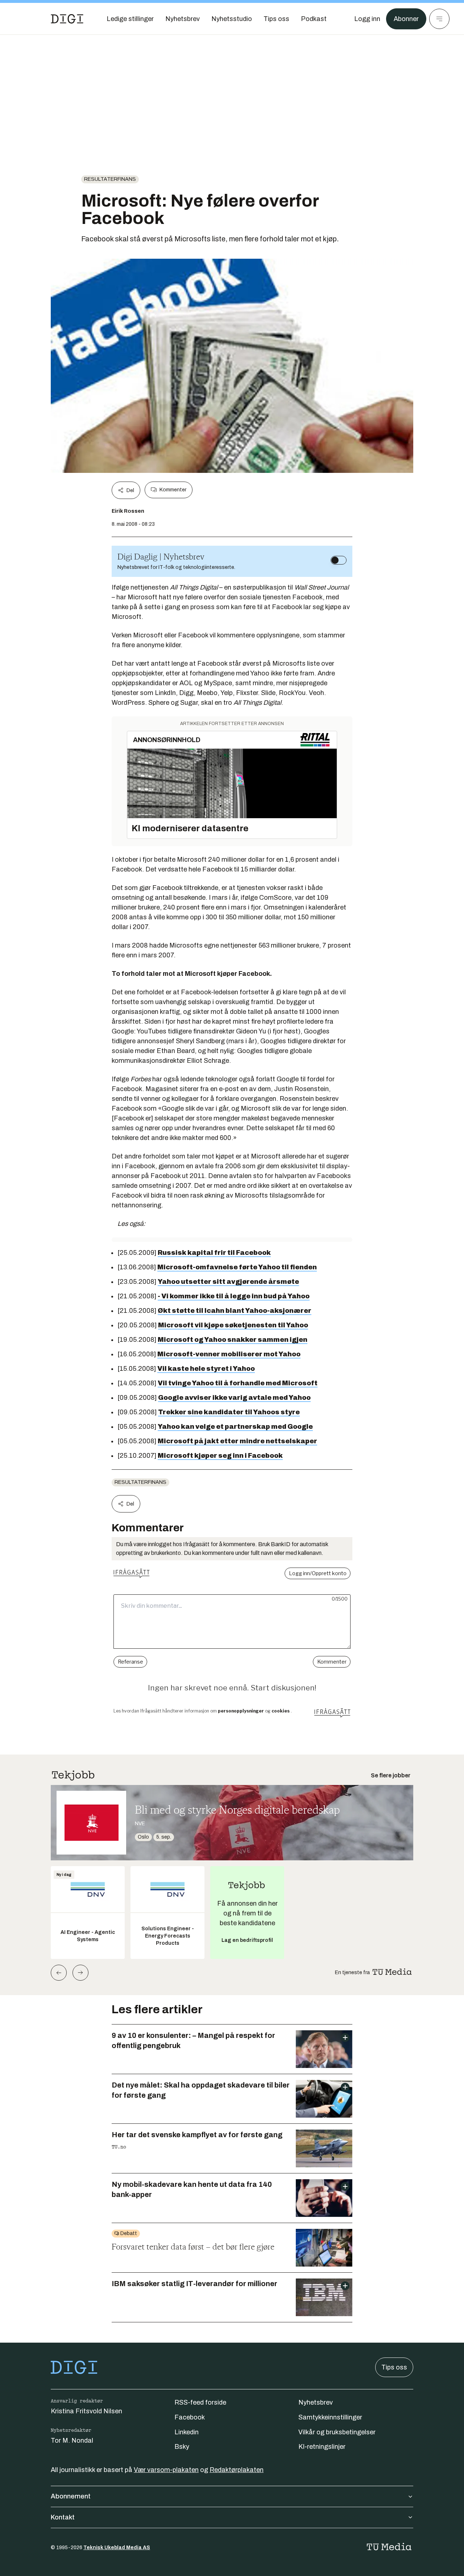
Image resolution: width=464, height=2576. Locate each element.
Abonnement (71, 2496)
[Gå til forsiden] (67, 19)
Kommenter (173, 490)
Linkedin (187, 2432)
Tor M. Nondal (72, 2440)
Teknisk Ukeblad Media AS (117, 2548)
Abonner (406, 19)
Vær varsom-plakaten (166, 2470)
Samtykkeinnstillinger (330, 2417)
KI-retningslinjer (322, 2447)
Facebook (190, 2417)
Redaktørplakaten (237, 2470)
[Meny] (439, 19)
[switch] (339, 560)
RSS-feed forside (200, 2402)
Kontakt (63, 2517)
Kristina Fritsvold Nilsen (86, 2411)
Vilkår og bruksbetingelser (337, 2432)
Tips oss (394, 2367)
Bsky (182, 2447)
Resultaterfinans (110, 179)
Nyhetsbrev (316, 2402)
